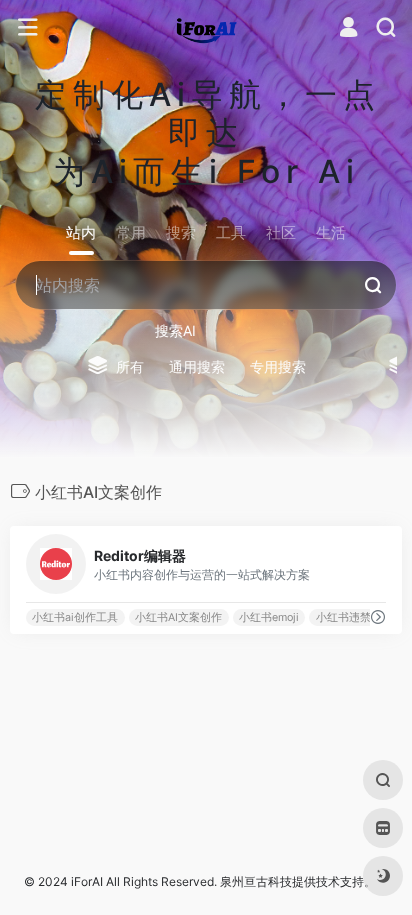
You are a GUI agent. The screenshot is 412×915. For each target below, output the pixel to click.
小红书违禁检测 (354, 617)
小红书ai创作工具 (75, 617)
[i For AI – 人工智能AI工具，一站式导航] (206, 28)
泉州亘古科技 (256, 881)
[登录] (348, 29)
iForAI (87, 881)
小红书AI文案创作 (178, 617)
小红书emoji (269, 617)
